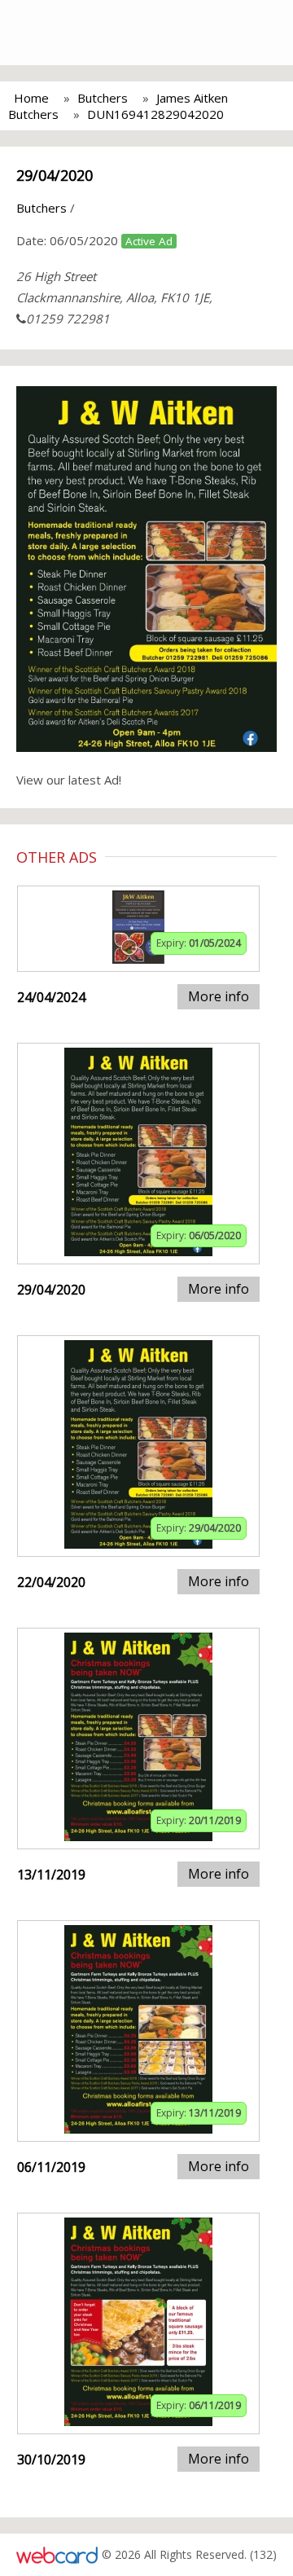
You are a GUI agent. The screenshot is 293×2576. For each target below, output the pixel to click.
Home (31, 98)
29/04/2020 (55, 175)
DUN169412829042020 (155, 114)
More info (219, 996)
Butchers (103, 98)
